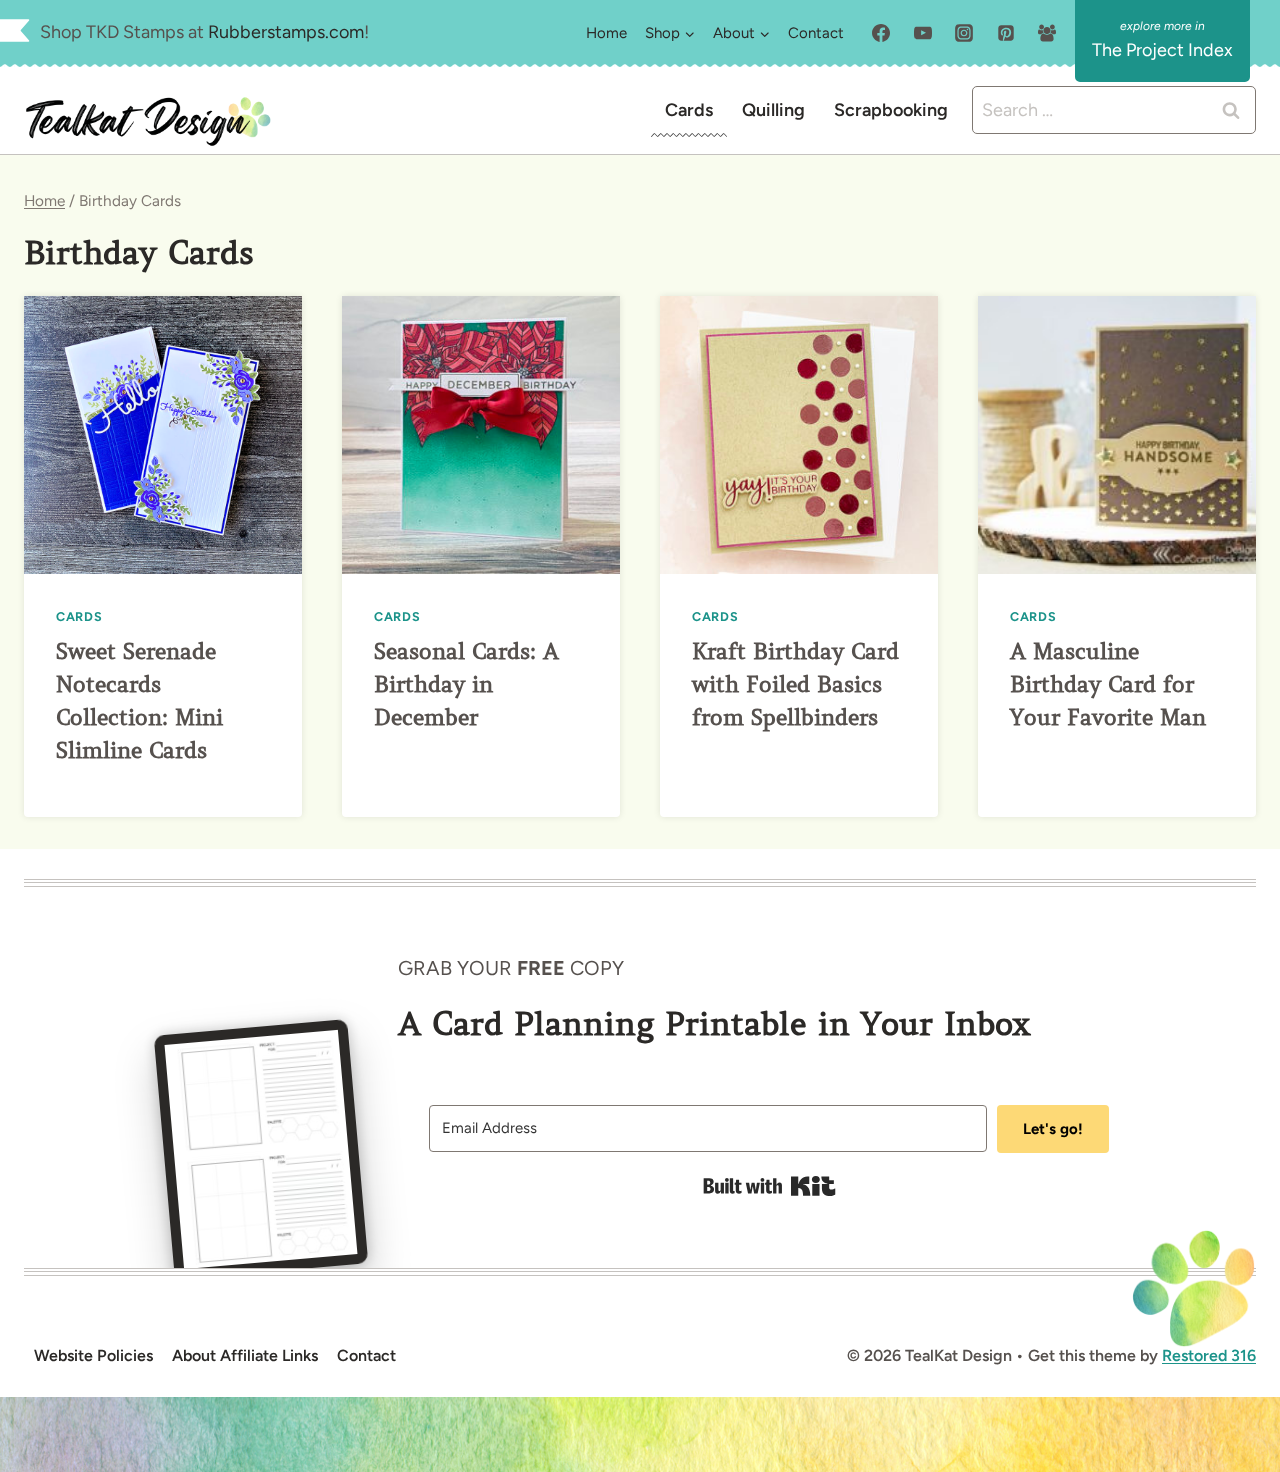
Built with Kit (769, 1186)
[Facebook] (881, 33)
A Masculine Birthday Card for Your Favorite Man (1108, 684)
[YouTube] (923, 33)
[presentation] (163, 435)
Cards (689, 110)
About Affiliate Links (245, 1355)
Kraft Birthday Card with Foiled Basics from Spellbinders (795, 684)
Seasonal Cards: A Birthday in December (466, 684)
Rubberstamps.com (286, 32)
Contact (816, 33)
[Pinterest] (1006, 33)
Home (606, 33)
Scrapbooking (891, 110)
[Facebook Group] (1047, 33)
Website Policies (93, 1355)
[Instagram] (964, 33)
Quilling (773, 110)
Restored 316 (1209, 1355)
